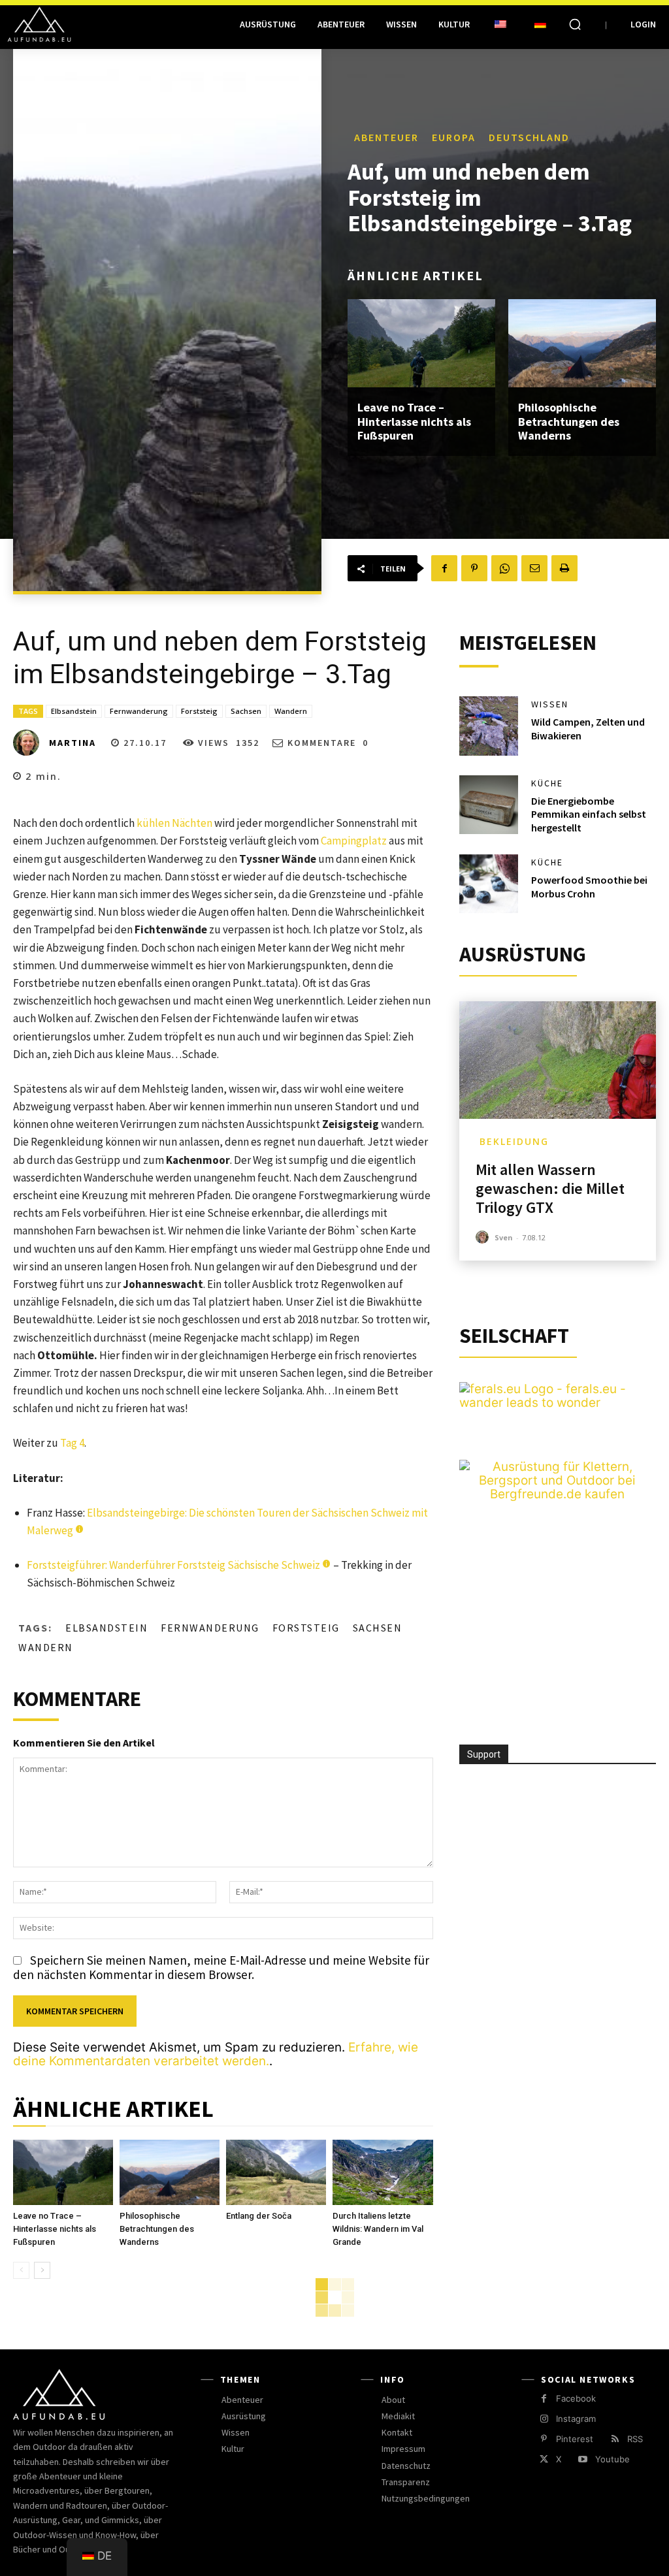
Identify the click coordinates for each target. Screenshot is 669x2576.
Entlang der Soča (259, 2216)
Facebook (576, 2398)
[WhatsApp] (504, 568)
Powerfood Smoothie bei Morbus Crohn (589, 887)
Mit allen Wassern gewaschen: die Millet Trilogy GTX (550, 1188)
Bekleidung (514, 1141)
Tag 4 (72, 1443)
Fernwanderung (139, 711)
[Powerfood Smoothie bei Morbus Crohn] (489, 884)
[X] (544, 2459)
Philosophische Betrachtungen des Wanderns (569, 421)
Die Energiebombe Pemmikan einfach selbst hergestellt (589, 814)
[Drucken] (564, 568)
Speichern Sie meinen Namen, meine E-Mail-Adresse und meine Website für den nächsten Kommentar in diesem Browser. (221, 1967)
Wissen (550, 704)
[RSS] (614, 2439)
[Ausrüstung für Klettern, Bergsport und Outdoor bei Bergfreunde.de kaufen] (558, 1494)
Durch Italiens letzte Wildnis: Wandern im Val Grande (378, 2229)
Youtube (612, 2459)
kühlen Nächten (174, 823)
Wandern (291, 711)
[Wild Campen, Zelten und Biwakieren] (489, 726)
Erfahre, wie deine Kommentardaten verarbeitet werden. (216, 2054)
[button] (575, 24)
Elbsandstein (74, 711)
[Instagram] (544, 2419)
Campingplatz (354, 841)
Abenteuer (386, 137)
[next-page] (42, 2270)
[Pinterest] (474, 568)
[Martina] (30, 743)
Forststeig (199, 711)
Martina (73, 743)
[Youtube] (582, 2459)
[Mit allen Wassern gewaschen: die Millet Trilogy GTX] (558, 1060)
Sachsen (246, 711)
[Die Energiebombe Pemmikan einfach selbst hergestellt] (489, 805)
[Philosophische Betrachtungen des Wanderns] (582, 344)
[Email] (534, 568)
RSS (635, 2439)
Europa (454, 137)
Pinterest (575, 2439)
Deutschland (529, 137)
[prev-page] (21, 2270)
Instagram (576, 2419)
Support (484, 1754)
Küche (547, 783)
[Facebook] (444, 568)
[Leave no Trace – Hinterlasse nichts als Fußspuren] (421, 344)
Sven (504, 1237)
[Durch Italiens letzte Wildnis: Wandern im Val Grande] (383, 2172)
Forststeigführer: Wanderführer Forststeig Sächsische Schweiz (173, 1565)
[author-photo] (484, 1237)
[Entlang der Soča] (276, 2172)
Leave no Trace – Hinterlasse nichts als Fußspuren (414, 421)
